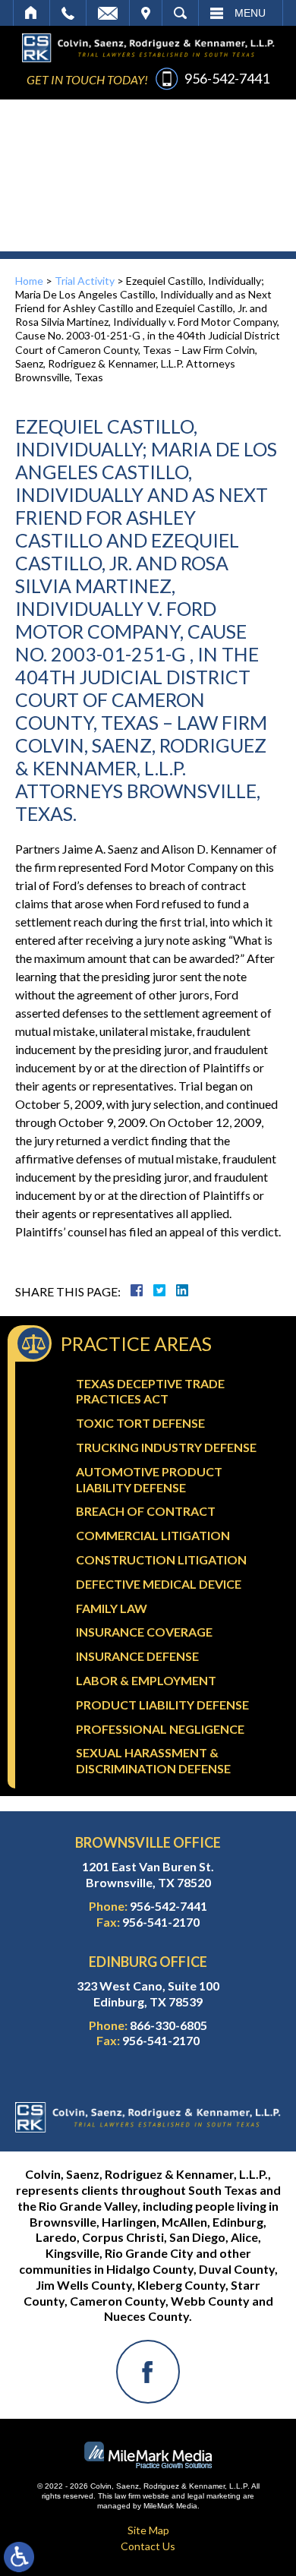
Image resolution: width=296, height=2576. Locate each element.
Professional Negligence (160, 1729)
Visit (146, 13)
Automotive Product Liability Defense (149, 1479)
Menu (250, 13)
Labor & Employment (146, 1680)
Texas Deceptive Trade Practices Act (150, 1391)
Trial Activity (85, 281)
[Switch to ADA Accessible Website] (19, 2557)
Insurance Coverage (144, 1632)
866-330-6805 (168, 2025)
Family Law (112, 1608)
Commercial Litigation (153, 1535)
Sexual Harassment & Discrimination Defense (153, 1760)
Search (180, 13)
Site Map (148, 2530)
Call (68, 13)
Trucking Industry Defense (166, 1447)
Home (31, 13)
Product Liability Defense (162, 1705)
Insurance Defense (137, 1656)
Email (108, 13)
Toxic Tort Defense (140, 1423)
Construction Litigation (161, 1559)
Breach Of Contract (146, 1511)
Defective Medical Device (159, 1584)
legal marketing (214, 2496)
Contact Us (148, 2546)
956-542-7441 (227, 78)
